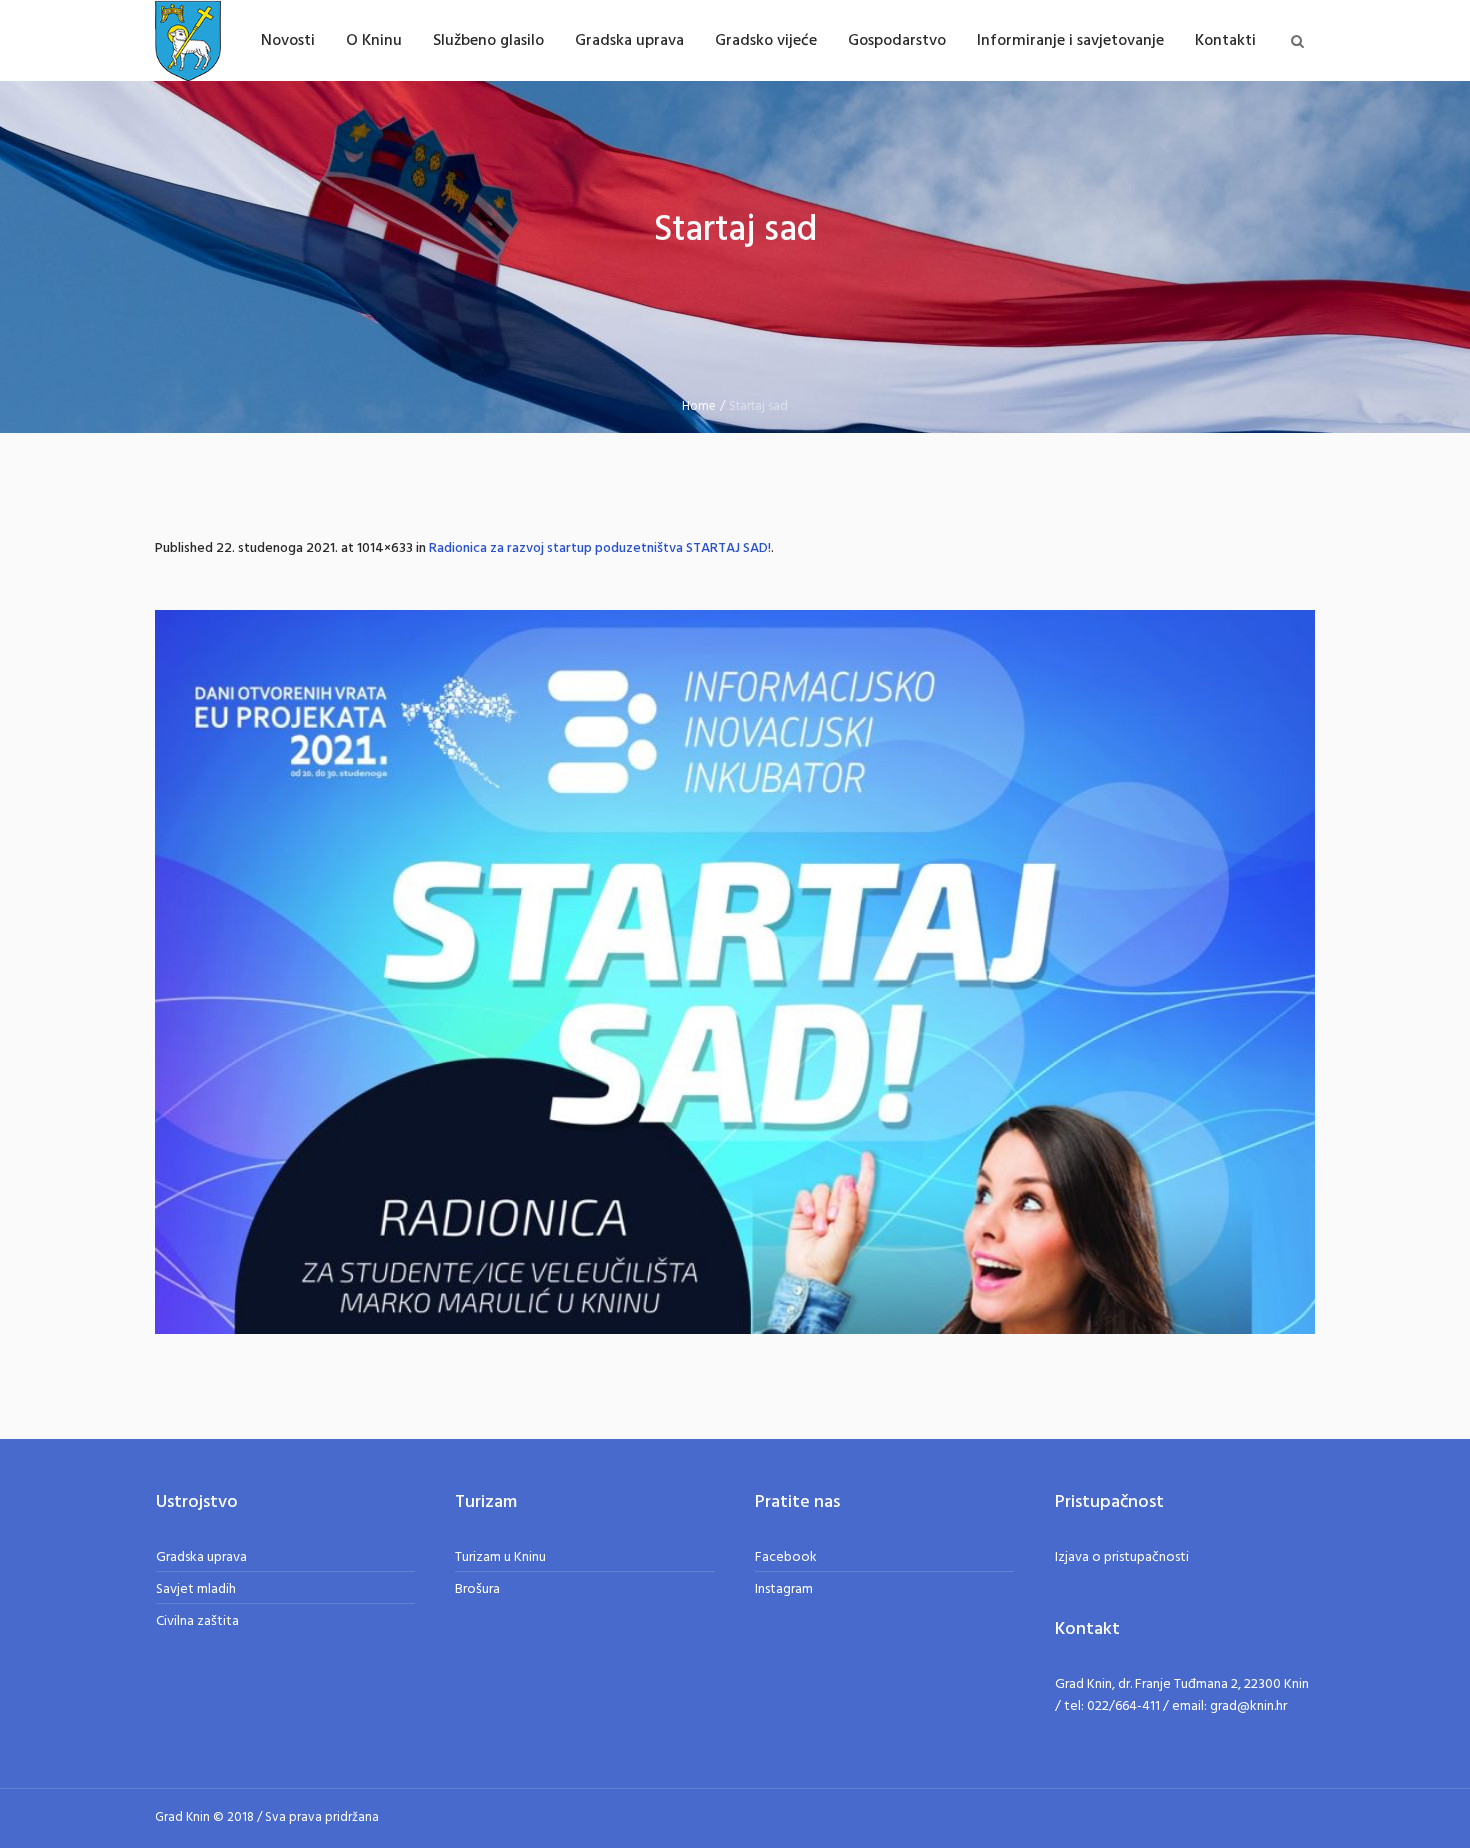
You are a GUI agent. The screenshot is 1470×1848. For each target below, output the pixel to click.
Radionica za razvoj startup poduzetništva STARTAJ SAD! (600, 548)
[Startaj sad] (735, 972)
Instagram (784, 1589)
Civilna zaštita (197, 1621)
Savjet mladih (196, 1589)
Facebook (786, 1557)
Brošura (477, 1589)
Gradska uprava (201, 1557)
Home (699, 406)
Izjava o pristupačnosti (1122, 1557)
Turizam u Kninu (500, 1557)
